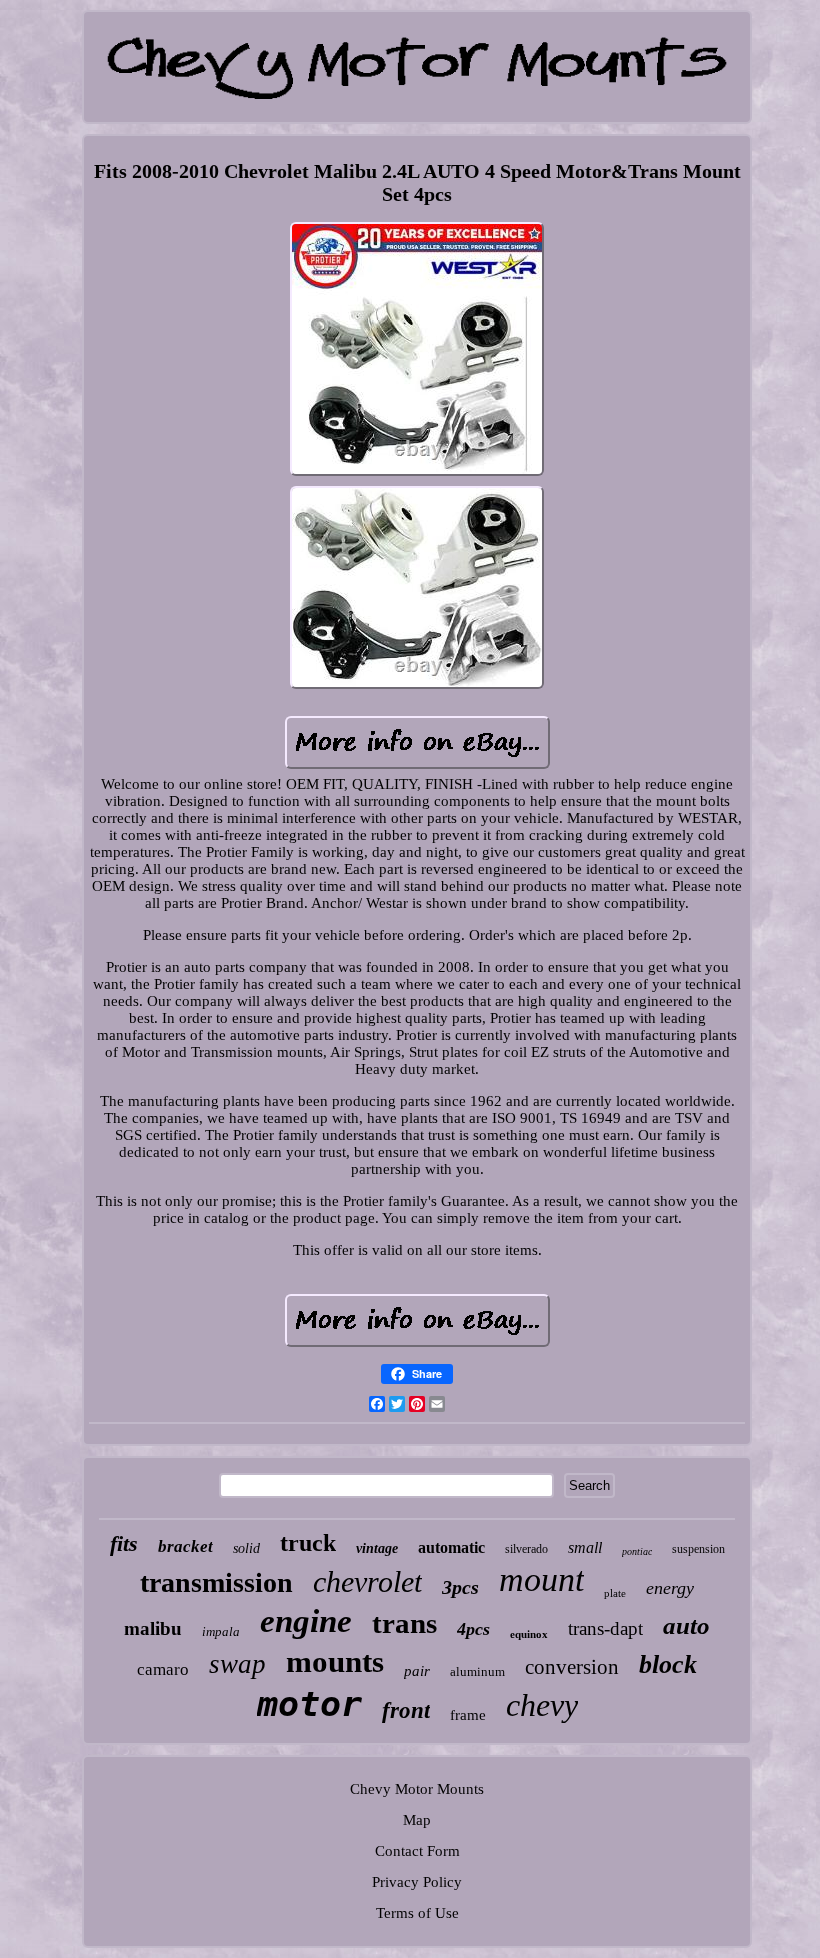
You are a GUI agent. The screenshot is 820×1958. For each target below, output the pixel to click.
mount (541, 1579)
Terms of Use (417, 1913)
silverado (526, 1549)
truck (308, 1543)
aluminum (477, 1671)
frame (468, 1715)
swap (237, 1664)
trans (404, 1623)
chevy (542, 1705)
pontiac (637, 1551)
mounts (335, 1661)
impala (221, 1631)
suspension (698, 1549)
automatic (451, 1547)
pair (417, 1671)
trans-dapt (605, 1628)
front (406, 1710)
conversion (572, 1667)
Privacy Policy (417, 1882)
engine (306, 1621)
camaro (163, 1669)
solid (246, 1548)
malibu (153, 1628)
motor (309, 1704)
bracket (185, 1546)
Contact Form (417, 1851)
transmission (216, 1582)
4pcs (473, 1629)
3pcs (460, 1587)
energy (670, 1588)
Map (417, 1820)
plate (615, 1593)
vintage (377, 1548)
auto (686, 1625)
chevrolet (367, 1581)
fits (124, 1543)
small (585, 1547)
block (668, 1664)
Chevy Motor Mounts (417, 1789)
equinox (529, 1634)
